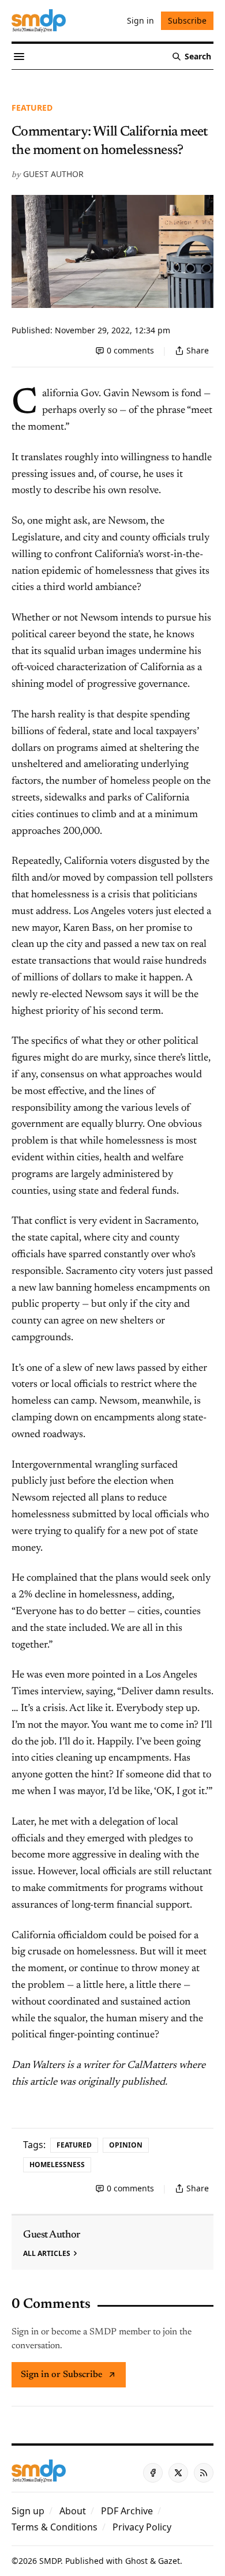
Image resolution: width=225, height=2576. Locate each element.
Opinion (126, 2145)
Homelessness (57, 2165)
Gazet (169, 2561)
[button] (28, 2511)
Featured (32, 108)
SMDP (50, 2561)
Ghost (136, 2561)
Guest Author (53, 174)
